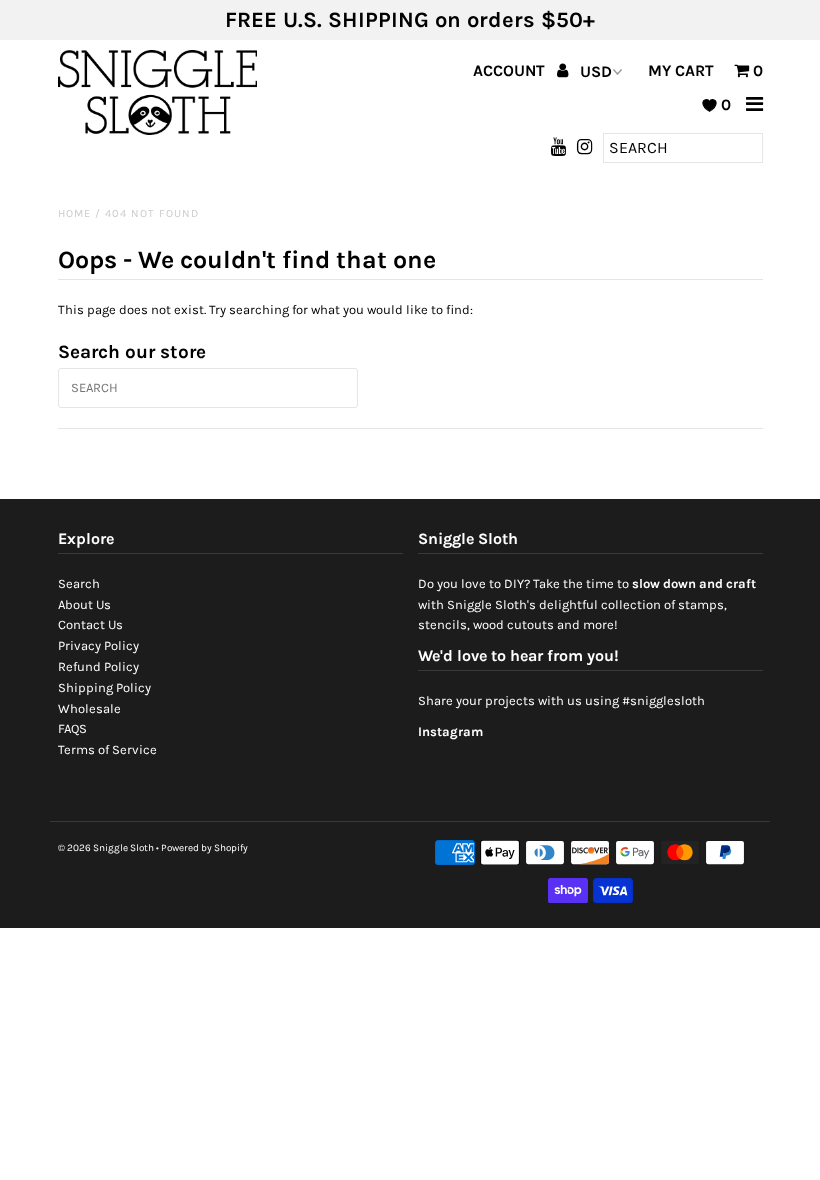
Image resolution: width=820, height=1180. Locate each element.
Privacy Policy (98, 645)
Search (79, 583)
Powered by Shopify (204, 848)
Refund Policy (98, 666)
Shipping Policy (104, 687)
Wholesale (89, 708)
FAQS (72, 728)
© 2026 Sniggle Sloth (106, 848)
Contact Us (90, 624)
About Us (84, 604)
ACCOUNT (511, 70)
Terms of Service (107, 749)
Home (74, 213)
